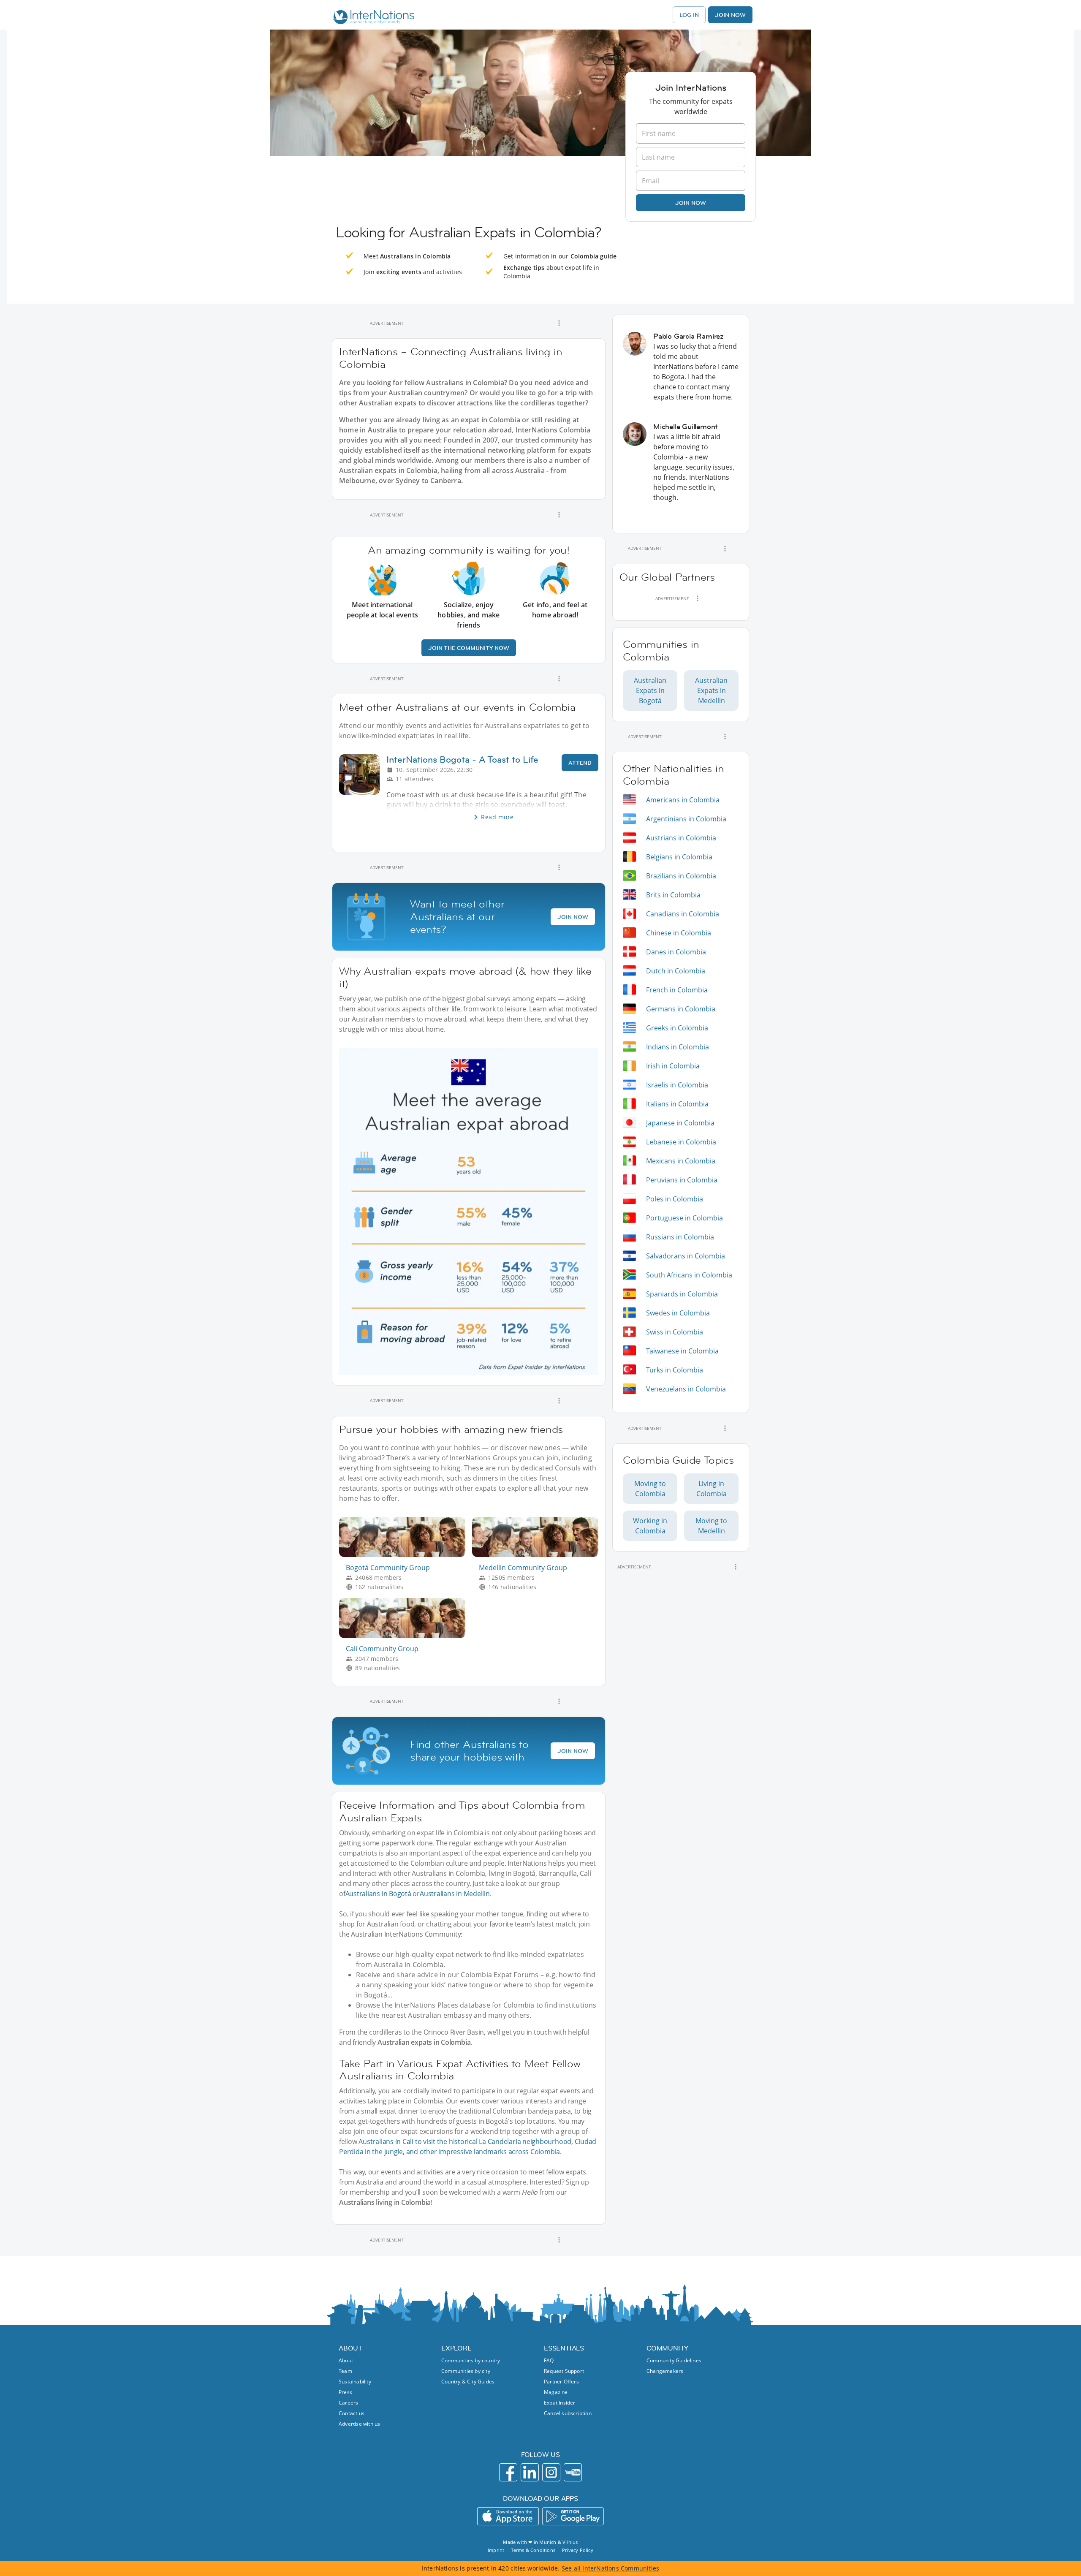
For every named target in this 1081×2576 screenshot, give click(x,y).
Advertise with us (359, 2424)
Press (345, 2392)
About (346, 2360)
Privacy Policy (578, 2550)
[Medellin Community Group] (539, 1555)
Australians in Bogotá (378, 1894)
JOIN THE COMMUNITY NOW (469, 648)
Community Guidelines (674, 2360)
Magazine (556, 2392)
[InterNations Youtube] (573, 2472)
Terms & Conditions (533, 2550)
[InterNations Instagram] (551, 2472)
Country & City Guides (468, 2382)
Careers (348, 2403)
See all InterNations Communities (610, 2568)
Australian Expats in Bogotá (650, 690)
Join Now (730, 15)
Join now (691, 203)
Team (345, 2371)
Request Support (564, 2371)
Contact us (352, 2413)
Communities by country (471, 2360)
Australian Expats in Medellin (711, 690)
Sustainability (355, 2382)
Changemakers (665, 2371)
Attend (580, 763)
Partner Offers (561, 2382)
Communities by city (466, 2371)
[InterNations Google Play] (573, 2516)
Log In (689, 15)
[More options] (559, 323)
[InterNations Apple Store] (508, 2516)
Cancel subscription (568, 2413)
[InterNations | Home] (372, 18)
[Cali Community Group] (406, 1636)
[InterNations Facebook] (508, 2472)
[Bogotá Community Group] (406, 1555)
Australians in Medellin (455, 1894)
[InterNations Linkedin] (530, 2472)
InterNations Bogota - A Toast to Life (462, 759)
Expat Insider (560, 2403)
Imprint (496, 2550)
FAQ (549, 2360)
